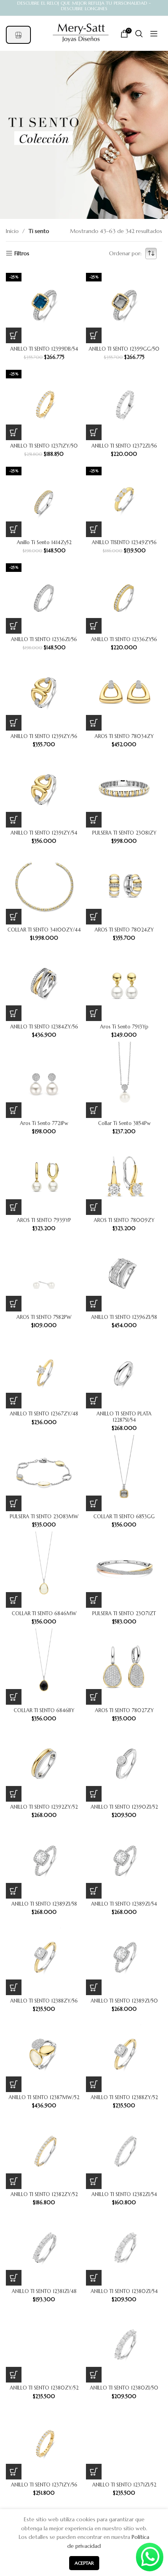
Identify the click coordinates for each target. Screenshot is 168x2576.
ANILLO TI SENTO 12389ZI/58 (44, 1904)
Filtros (22, 253)
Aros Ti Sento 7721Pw (44, 1123)
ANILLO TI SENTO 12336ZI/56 (44, 640)
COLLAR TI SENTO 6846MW (44, 1614)
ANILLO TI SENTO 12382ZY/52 (44, 2194)
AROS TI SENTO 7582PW (44, 1317)
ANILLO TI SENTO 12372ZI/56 (124, 446)
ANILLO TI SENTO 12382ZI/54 (124, 2194)
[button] (14, 335)
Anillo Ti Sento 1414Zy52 (44, 543)
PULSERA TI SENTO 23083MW (44, 1517)
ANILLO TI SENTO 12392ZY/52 (44, 1807)
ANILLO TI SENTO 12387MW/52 (44, 2098)
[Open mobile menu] (150, 34)
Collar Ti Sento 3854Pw (124, 1123)
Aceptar (84, 2563)
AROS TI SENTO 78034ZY (124, 736)
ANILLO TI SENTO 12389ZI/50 (124, 2001)
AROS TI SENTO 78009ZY (124, 1220)
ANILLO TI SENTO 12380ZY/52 (44, 2388)
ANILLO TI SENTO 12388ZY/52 (124, 2098)
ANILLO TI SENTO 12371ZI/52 (124, 2485)
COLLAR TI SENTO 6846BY (44, 1711)
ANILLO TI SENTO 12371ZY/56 (44, 2485)
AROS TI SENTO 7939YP (44, 1220)
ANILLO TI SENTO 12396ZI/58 (124, 1317)
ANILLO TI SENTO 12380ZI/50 (124, 2388)
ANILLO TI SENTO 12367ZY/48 (44, 1414)
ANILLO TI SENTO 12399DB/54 (44, 349)
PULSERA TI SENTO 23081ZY (124, 833)
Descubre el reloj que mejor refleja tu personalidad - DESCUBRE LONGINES (84, 6)
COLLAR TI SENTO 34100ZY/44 (44, 930)
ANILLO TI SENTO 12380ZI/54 (124, 2291)
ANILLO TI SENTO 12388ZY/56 (44, 2001)
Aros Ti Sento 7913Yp (124, 1027)
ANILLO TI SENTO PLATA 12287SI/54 (124, 1417)
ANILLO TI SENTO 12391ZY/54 (44, 833)
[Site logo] (81, 33)
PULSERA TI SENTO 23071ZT (124, 1614)
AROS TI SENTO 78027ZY (124, 1711)
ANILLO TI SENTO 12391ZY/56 (44, 736)
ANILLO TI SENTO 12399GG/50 (124, 349)
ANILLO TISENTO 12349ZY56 (124, 543)
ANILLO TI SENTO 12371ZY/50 (44, 446)
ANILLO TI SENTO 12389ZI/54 (124, 1904)
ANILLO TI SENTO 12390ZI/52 (124, 1807)
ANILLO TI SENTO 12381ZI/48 (44, 2291)
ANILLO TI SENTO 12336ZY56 (124, 640)
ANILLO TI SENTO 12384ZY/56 (44, 1027)
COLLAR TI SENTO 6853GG (124, 1517)
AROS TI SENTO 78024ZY (124, 930)
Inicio (13, 231)
